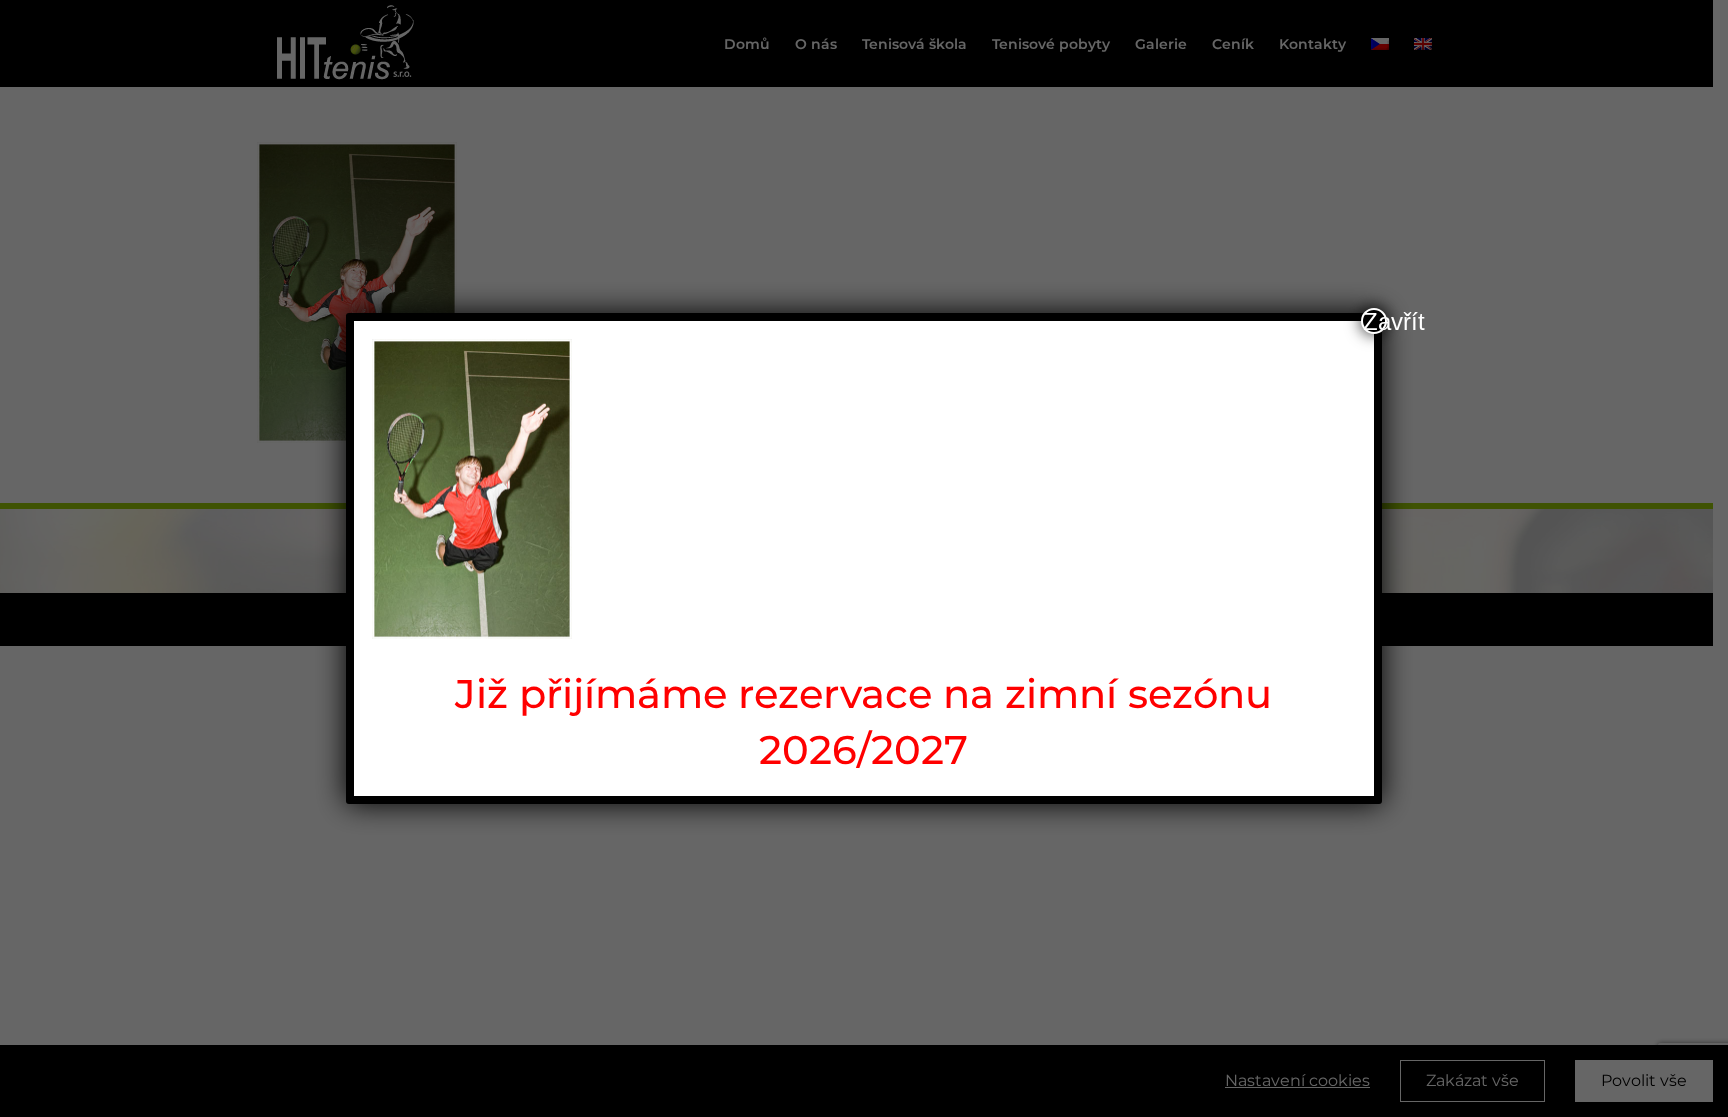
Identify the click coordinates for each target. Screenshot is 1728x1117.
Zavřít (1375, 321)
